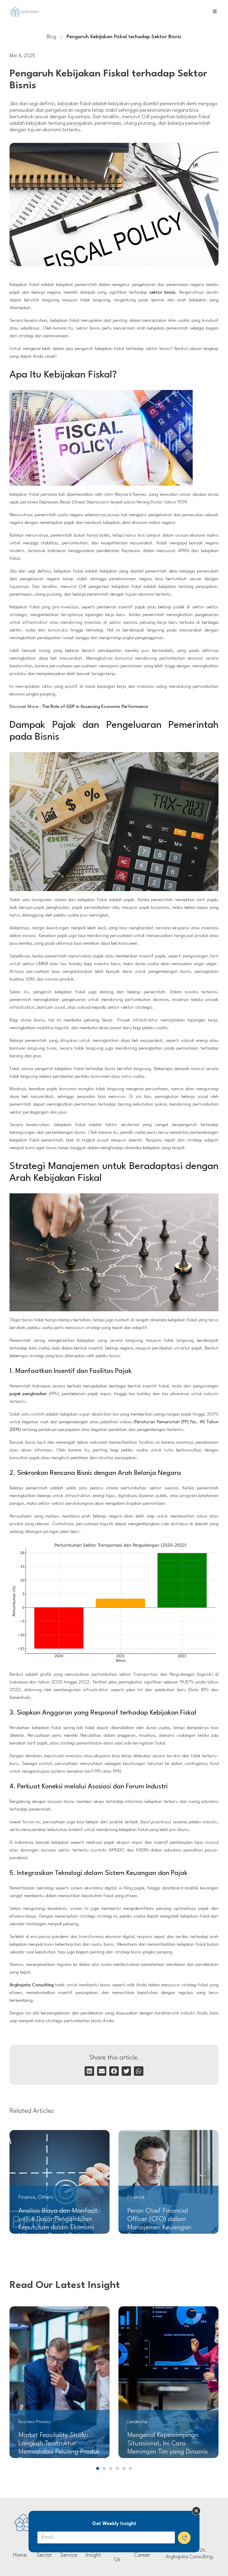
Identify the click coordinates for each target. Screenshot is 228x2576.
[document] (114, 1288)
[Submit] (184, 2538)
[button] (196, 2511)
